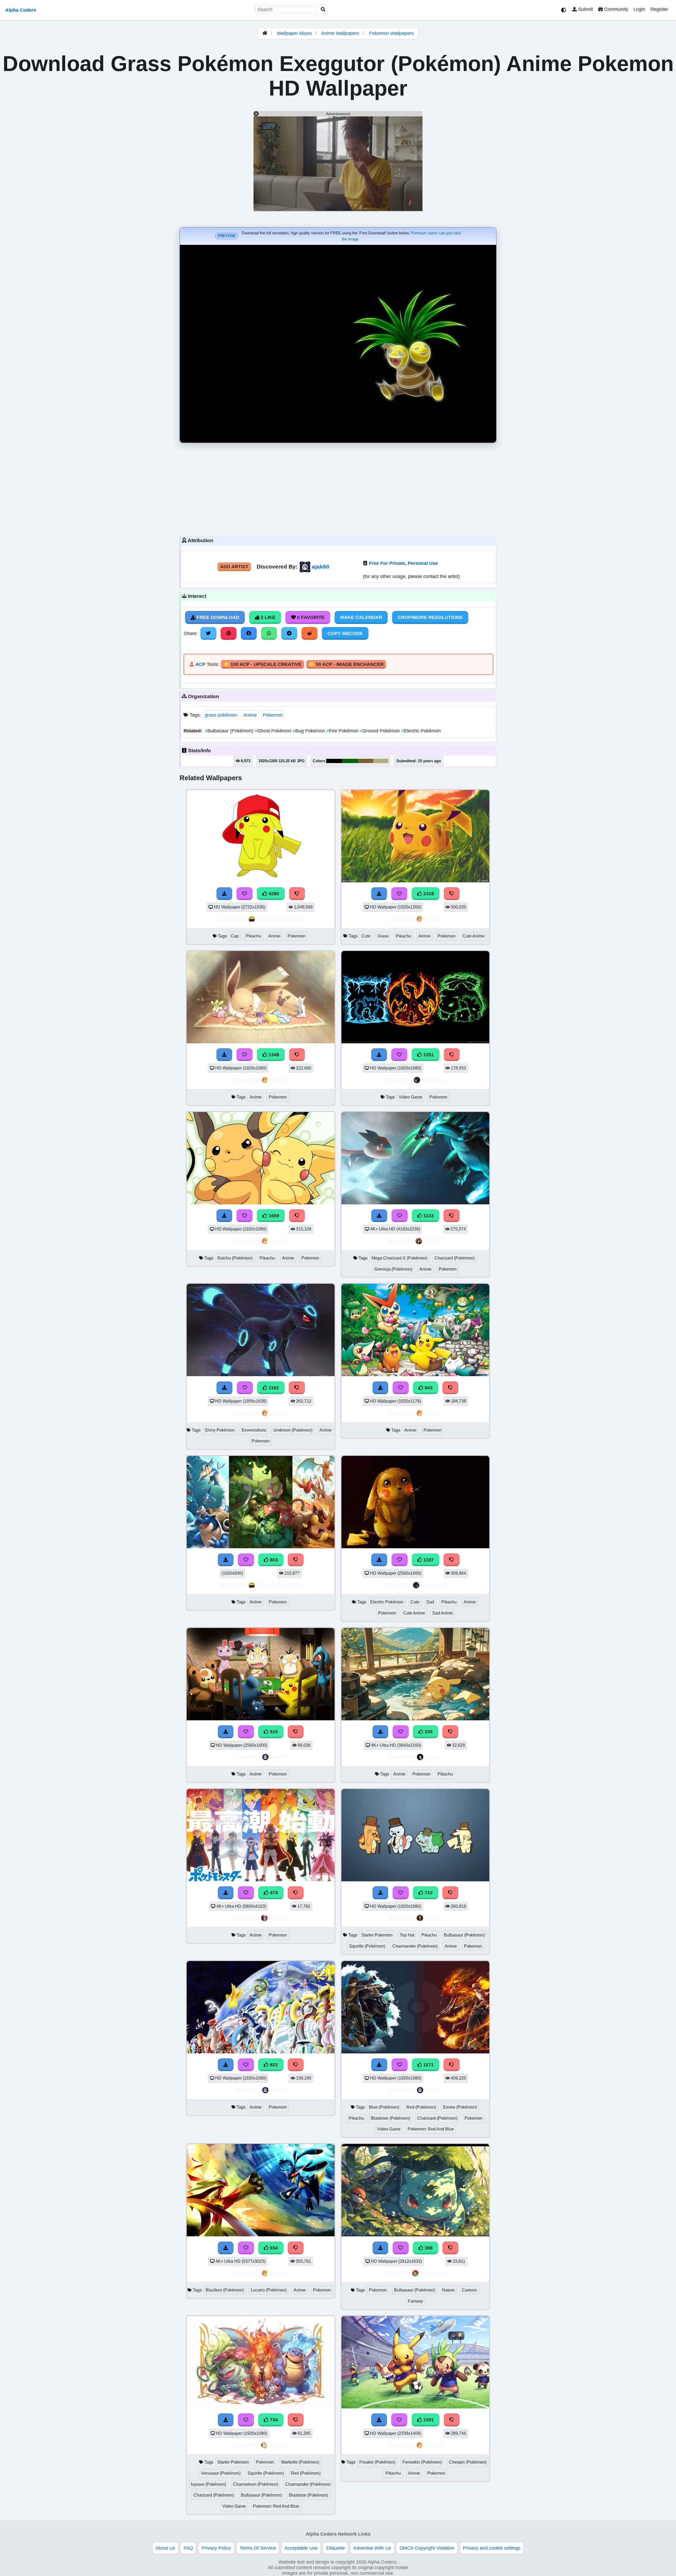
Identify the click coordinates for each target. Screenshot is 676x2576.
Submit (585, 9)
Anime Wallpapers (341, 33)
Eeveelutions (254, 1430)
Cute (366, 936)
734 (273, 2420)
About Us (165, 2548)
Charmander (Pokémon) (415, 1946)
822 (273, 2065)
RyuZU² (279, 2445)
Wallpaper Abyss (294, 33)
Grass (383, 936)
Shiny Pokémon (220, 1430)
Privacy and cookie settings (492, 2548)
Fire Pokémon (343, 731)
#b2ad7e (381, 761)
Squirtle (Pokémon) (367, 1946)
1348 (273, 1055)
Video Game (410, 1097)
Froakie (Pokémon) (377, 2462)
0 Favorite (310, 617)
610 (273, 1732)
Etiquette (335, 2548)
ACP (200, 664)
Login (639, 9)
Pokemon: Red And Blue (431, 2129)
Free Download (217, 617)
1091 (428, 2420)
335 (428, 1732)
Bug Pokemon (309, 731)
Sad (430, 1602)
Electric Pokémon (421, 731)
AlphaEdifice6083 (279, 919)
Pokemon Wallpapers (391, 33)
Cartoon (469, 2290)
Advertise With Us (372, 2548)
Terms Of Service (258, 2548)
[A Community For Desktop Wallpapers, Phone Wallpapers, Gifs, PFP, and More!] (265, 33)
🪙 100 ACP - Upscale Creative (262, 664)
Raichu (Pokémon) (235, 1258)
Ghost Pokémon (274, 731)
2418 (428, 894)
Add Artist (234, 567)
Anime (250, 715)
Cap (235, 936)
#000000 (334, 761)
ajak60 (321, 567)
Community (616, 9)
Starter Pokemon (377, 1935)
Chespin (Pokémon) (468, 2462)
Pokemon (273, 715)
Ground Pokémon (381, 731)
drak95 (433, 919)
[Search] (323, 10)
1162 (273, 1388)
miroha (433, 1918)
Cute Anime (474, 936)
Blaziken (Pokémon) (225, 2290)
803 (273, 1560)
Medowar (433, 1080)
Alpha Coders (21, 10)
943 (428, 1388)
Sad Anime (443, 1613)
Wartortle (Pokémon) (300, 2462)
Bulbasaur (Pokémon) (230, 731)
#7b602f (365, 761)
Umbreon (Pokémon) (293, 1430)
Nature (448, 2290)
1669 (273, 1216)
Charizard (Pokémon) (454, 1258)
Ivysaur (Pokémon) (208, 2484)
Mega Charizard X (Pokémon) (399, 1258)
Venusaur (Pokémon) (221, 2473)
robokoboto (434, 2273)
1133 (428, 1216)
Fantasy (416, 2301)
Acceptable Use (301, 2548)
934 (273, 2248)
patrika (433, 1757)
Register (659, 9)
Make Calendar (361, 617)
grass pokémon (221, 715)
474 (273, 1893)
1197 (428, 1560)
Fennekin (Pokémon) (422, 2462)
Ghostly (279, 1918)
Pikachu (253, 936)
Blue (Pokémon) (384, 2107)
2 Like (267, 617)
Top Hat (407, 1935)
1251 (428, 1055)
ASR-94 (433, 1241)
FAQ (188, 2548)
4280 (273, 894)
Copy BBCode (345, 633)
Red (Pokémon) (421, 2107)
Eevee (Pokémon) (460, 2107)
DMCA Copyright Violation (427, 2548)
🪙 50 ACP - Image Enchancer (346, 664)
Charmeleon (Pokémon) (256, 2484)
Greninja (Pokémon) (393, 1269)
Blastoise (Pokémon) (391, 2118)
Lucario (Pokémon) (269, 2290)
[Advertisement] (338, 488)
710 (428, 1893)
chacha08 (433, 1585)
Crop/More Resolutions (430, 617)
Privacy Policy (216, 2548)
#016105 (350, 761)
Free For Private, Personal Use (403, 563)
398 (428, 2248)
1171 (428, 2065)
